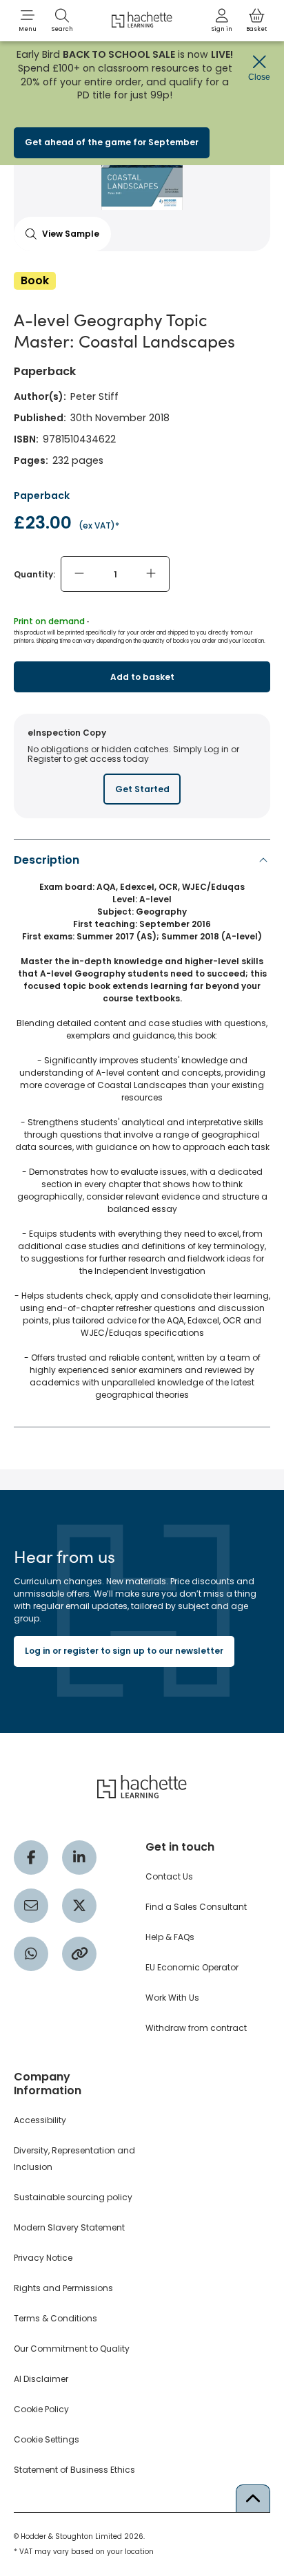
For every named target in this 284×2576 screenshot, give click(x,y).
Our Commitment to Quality (72, 2349)
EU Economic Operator (192, 1967)
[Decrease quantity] (79, 574)
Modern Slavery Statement (69, 2227)
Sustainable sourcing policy (73, 2197)
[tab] (142, 1131)
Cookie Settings (47, 2439)
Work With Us (172, 1998)
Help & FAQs (170, 1937)
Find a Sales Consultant (196, 1907)
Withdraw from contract (196, 2028)
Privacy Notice (43, 2258)
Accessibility (40, 2120)
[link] (222, 21)
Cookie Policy (41, 2409)
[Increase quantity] (151, 574)
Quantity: (34, 574)
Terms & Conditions (55, 2318)
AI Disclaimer (41, 2379)
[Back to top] (253, 2498)
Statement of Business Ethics (74, 2470)
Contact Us (169, 1876)
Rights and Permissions (63, 2288)
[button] (28, 21)
